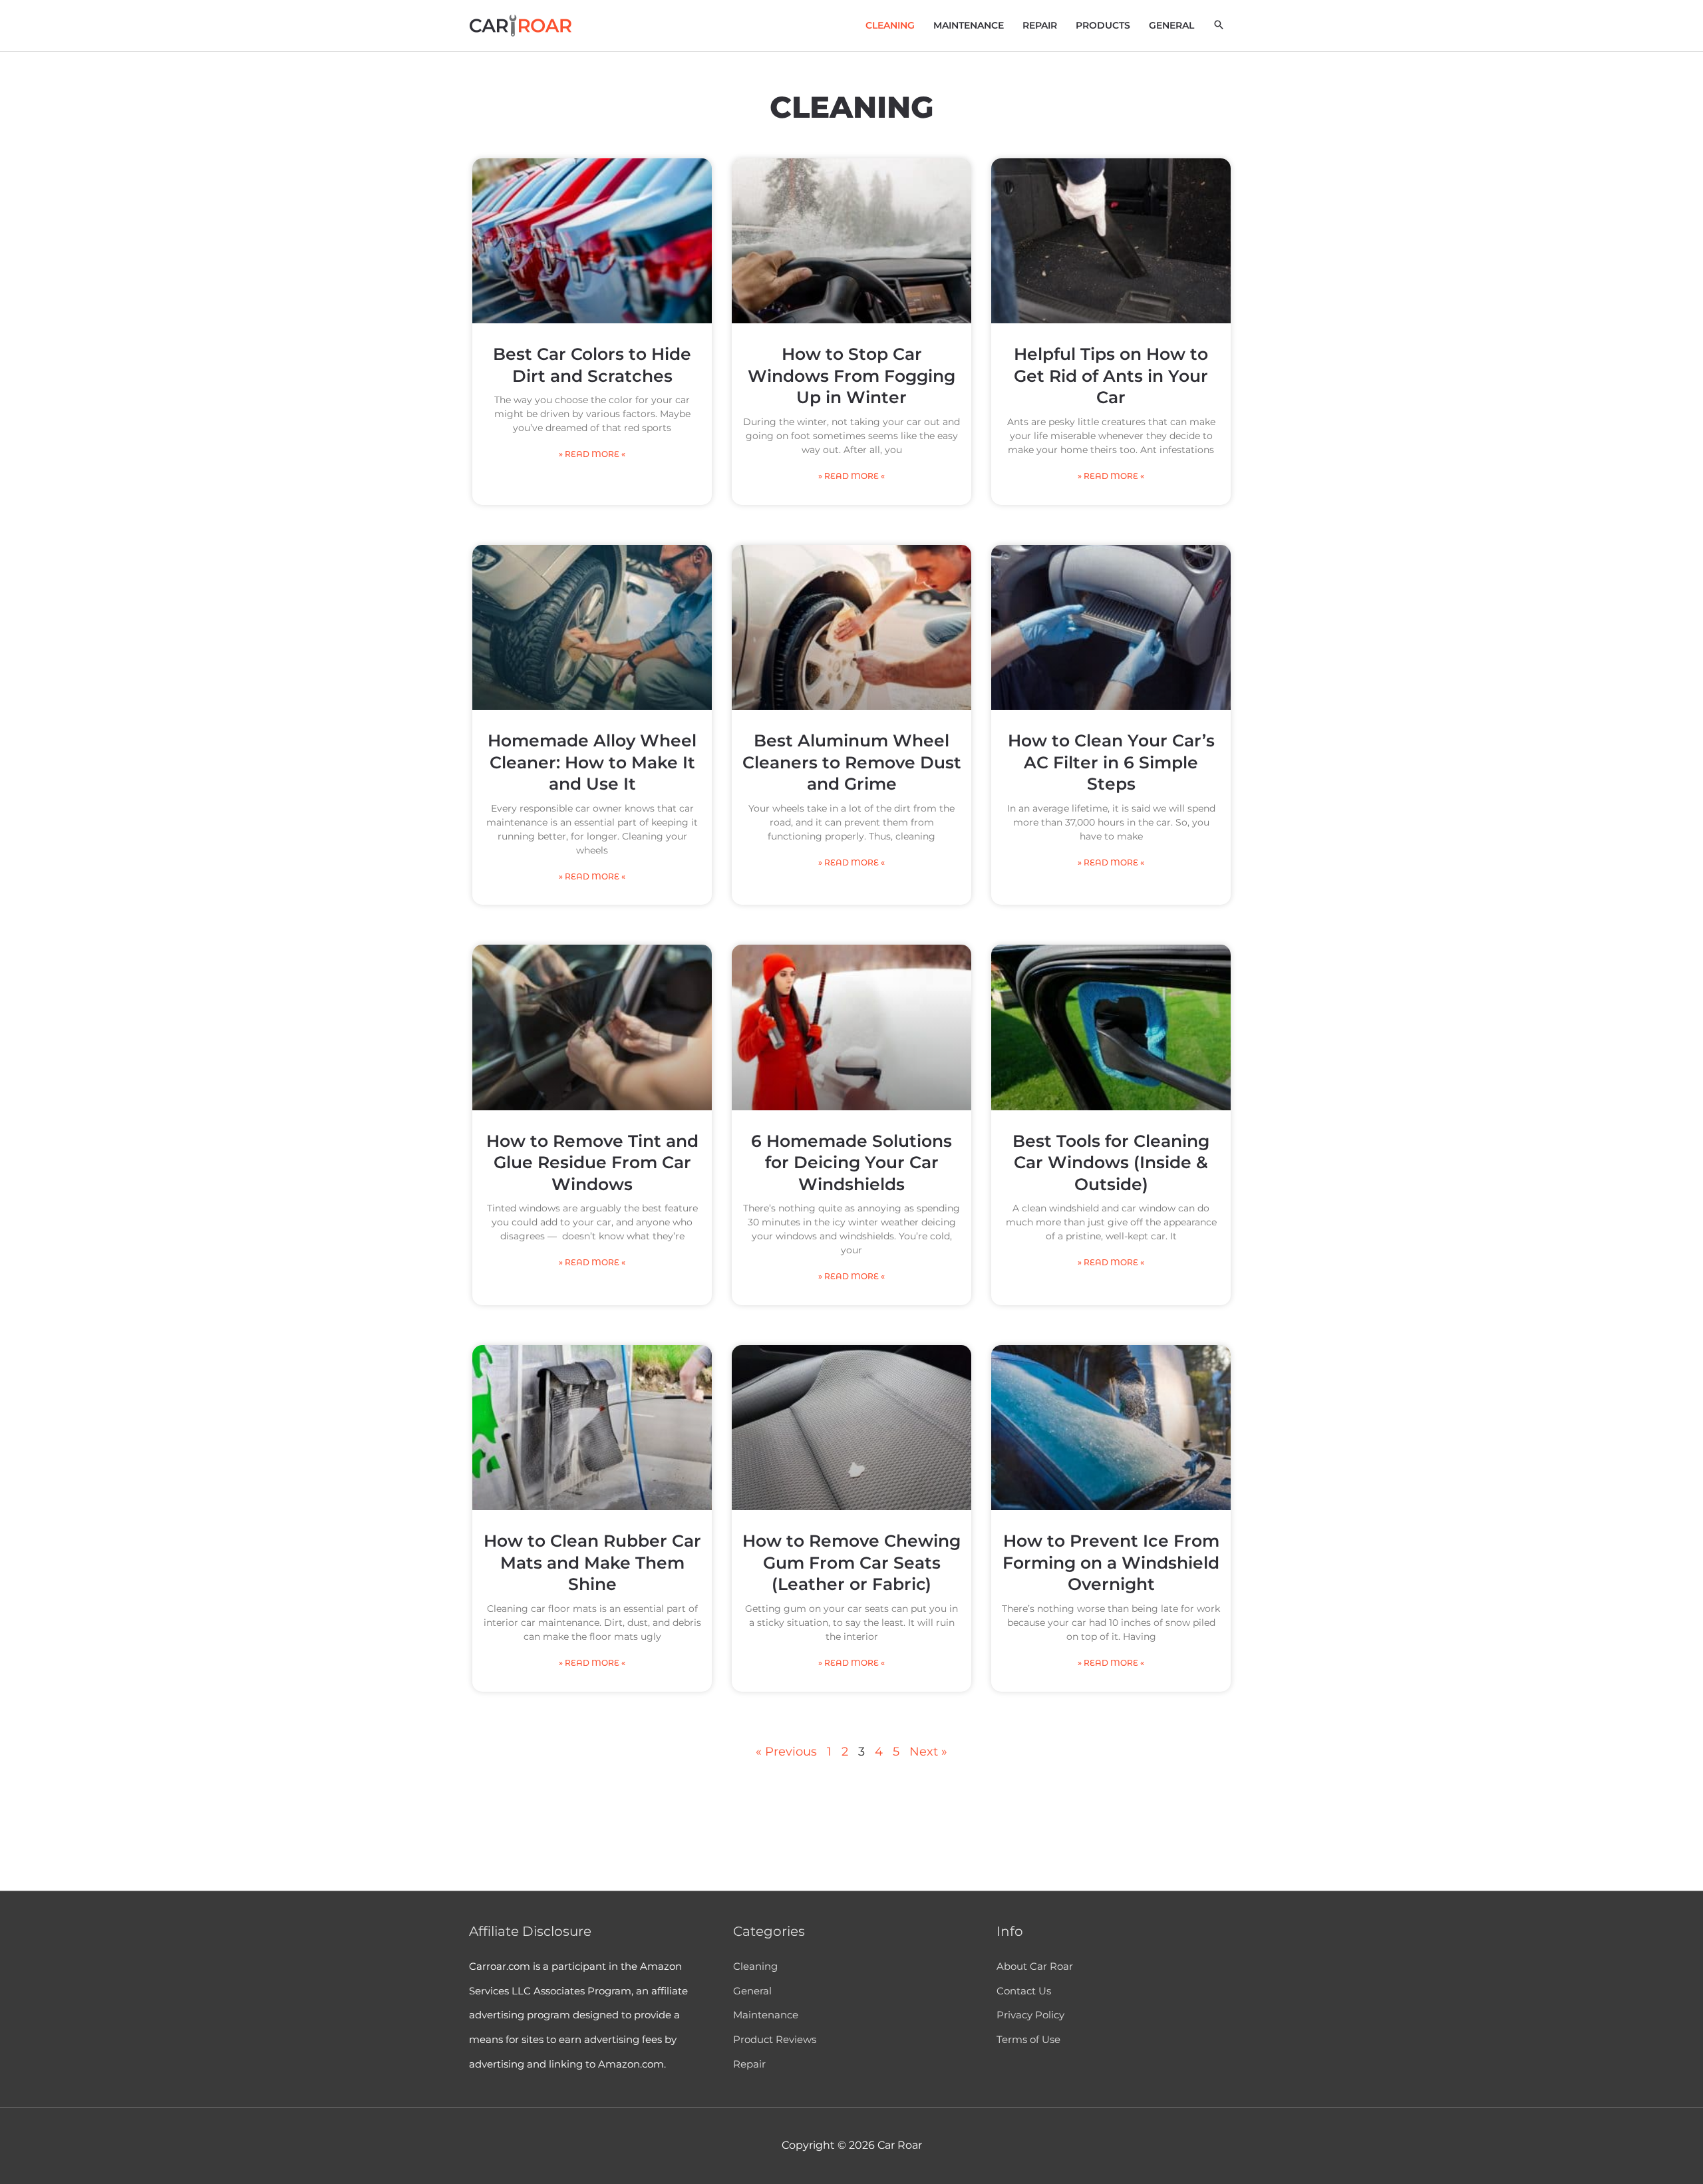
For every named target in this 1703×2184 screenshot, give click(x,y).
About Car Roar (1035, 1966)
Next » (928, 1752)
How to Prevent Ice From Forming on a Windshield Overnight (1111, 1562)
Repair (749, 2064)
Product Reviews (775, 2039)
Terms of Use (1028, 2039)
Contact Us (1024, 1991)
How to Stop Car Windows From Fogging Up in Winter (851, 376)
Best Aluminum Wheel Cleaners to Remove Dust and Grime (852, 762)
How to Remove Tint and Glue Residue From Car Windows (592, 1163)
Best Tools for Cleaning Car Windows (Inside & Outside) (1111, 1163)
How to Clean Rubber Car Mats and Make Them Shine (592, 1562)
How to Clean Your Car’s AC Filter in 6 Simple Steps (1111, 762)
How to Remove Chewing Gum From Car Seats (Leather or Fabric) (851, 1562)
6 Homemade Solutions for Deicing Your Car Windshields (851, 1163)
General (752, 1991)
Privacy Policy (1030, 2015)
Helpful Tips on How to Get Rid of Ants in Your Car (1111, 376)
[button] (1219, 25)
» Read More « (592, 454)
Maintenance (766, 2015)
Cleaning (755, 1966)
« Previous (786, 1752)
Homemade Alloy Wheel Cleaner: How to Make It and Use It (592, 762)
